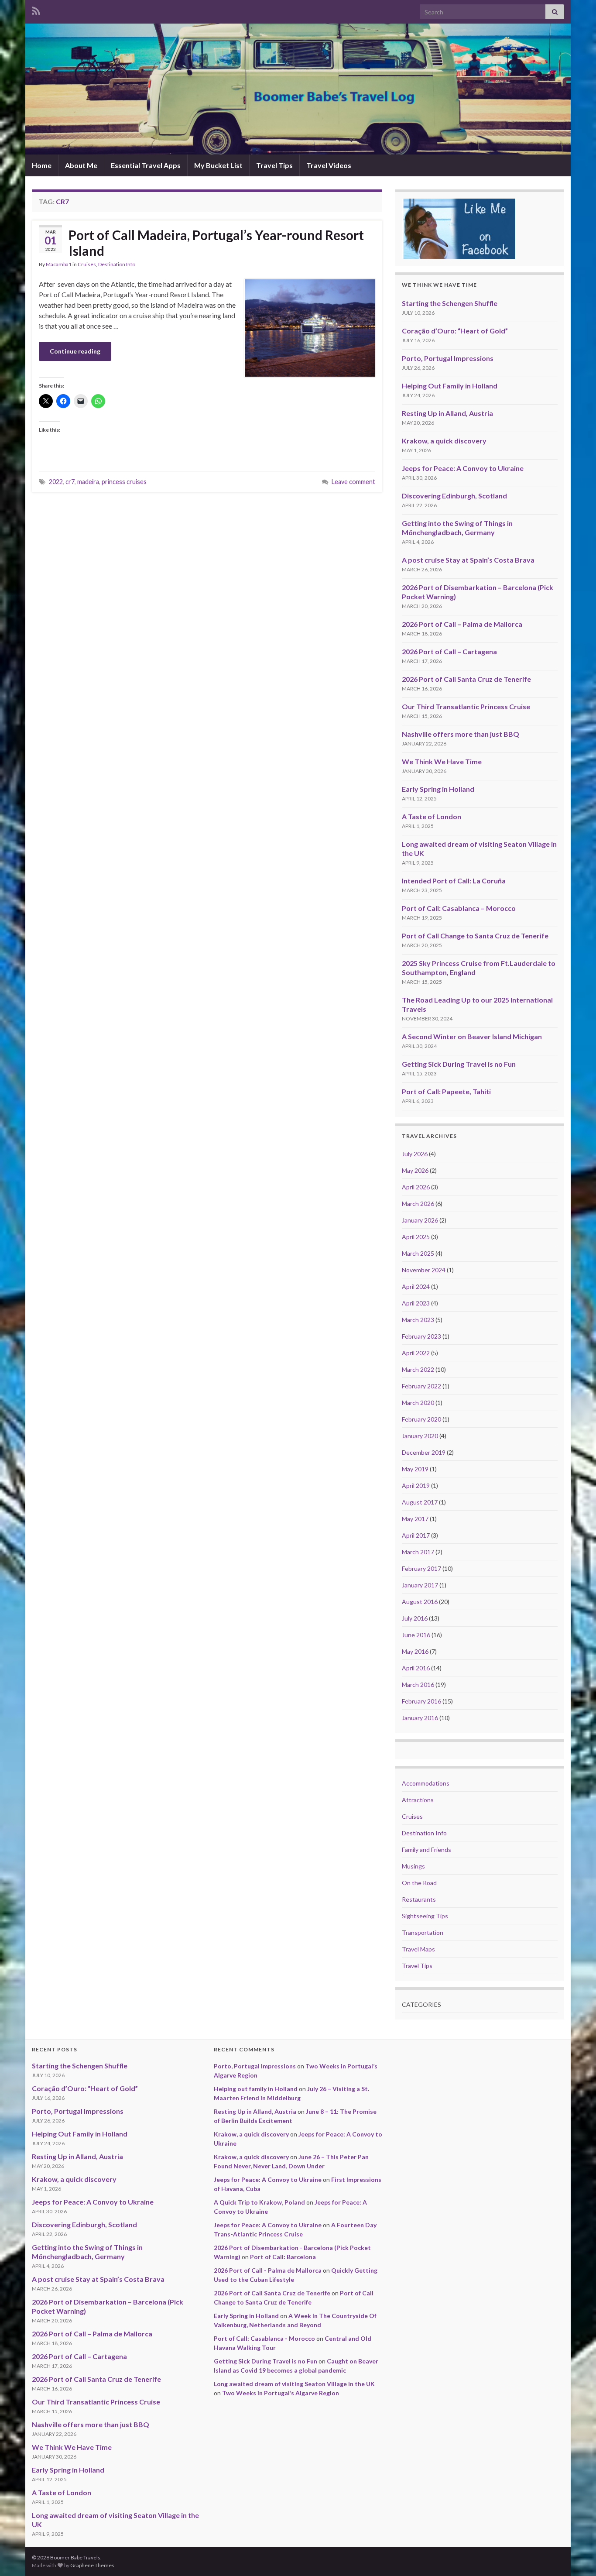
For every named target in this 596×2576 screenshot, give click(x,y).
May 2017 (415, 1519)
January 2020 (420, 1436)
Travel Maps (418, 1949)
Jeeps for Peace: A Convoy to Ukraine (463, 468)
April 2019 (416, 1485)
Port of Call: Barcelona (283, 2257)
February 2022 (421, 1386)
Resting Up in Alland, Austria (447, 413)
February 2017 (421, 1568)
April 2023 (416, 1303)
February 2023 (421, 1336)
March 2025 (418, 1253)
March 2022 (418, 1369)
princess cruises (124, 482)
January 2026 (420, 1220)
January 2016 (420, 1718)
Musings (413, 1866)
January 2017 (420, 1585)
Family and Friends (426, 1850)
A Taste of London (432, 816)
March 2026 (418, 1204)
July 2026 (415, 1154)
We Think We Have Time (442, 761)
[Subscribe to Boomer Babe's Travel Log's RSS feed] (36, 9)
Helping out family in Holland (256, 2089)
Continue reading (75, 351)
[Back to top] (576, 2556)
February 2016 (421, 1701)
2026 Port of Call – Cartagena (449, 651)
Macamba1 (59, 264)
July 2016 (415, 1618)
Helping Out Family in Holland (450, 386)
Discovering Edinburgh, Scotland (454, 496)
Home (42, 165)
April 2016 (416, 1668)
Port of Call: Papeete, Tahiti (446, 1091)
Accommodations (426, 1783)
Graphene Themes (92, 2565)
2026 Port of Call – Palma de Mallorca (462, 624)
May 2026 (415, 1170)
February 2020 (421, 1419)
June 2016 (416, 1635)
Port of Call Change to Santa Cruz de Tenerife (475, 936)
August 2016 (420, 1602)
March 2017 (418, 1552)
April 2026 (416, 1187)
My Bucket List (218, 165)
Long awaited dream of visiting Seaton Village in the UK (294, 2384)
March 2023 (418, 1320)
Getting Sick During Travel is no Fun (459, 1064)
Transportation (423, 1932)
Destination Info (117, 264)
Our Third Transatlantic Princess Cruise (466, 706)
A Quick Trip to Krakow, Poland (259, 2202)
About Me (81, 165)
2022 (56, 482)
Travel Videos (329, 165)
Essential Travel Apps (146, 165)
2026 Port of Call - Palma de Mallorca (268, 2270)
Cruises (87, 264)
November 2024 (424, 1270)
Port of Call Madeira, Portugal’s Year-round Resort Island (216, 243)
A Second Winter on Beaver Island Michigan (472, 1036)
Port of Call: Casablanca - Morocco (264, 2338)
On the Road (419, 1883)
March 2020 (418, 1403)
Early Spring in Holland (438, 789)
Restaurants (419, 1899)
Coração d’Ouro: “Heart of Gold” (455, 331)
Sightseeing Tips (425, 1916)
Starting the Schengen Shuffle (450, 303)
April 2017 (416, 1535)
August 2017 (420, 1502)
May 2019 (415, 1469)
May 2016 (415, 1651)
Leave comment (353, 482)
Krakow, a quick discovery (444, 441)
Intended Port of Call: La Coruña (454, 881)
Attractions (418, 1800)
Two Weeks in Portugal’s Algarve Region (281, 2393)
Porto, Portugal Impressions (448, 358)
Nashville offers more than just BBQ (461, 734)
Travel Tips (274, 165)
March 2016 (418, 1685)
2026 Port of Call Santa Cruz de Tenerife (466, 679)
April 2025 (416, 1237)
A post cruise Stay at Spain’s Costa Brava (468, 560)
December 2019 (424, 1452)
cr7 (70, 482)
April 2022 (416, 1353)
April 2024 (416, 1286)
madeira (88, 482)
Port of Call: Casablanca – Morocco (459, 908)
